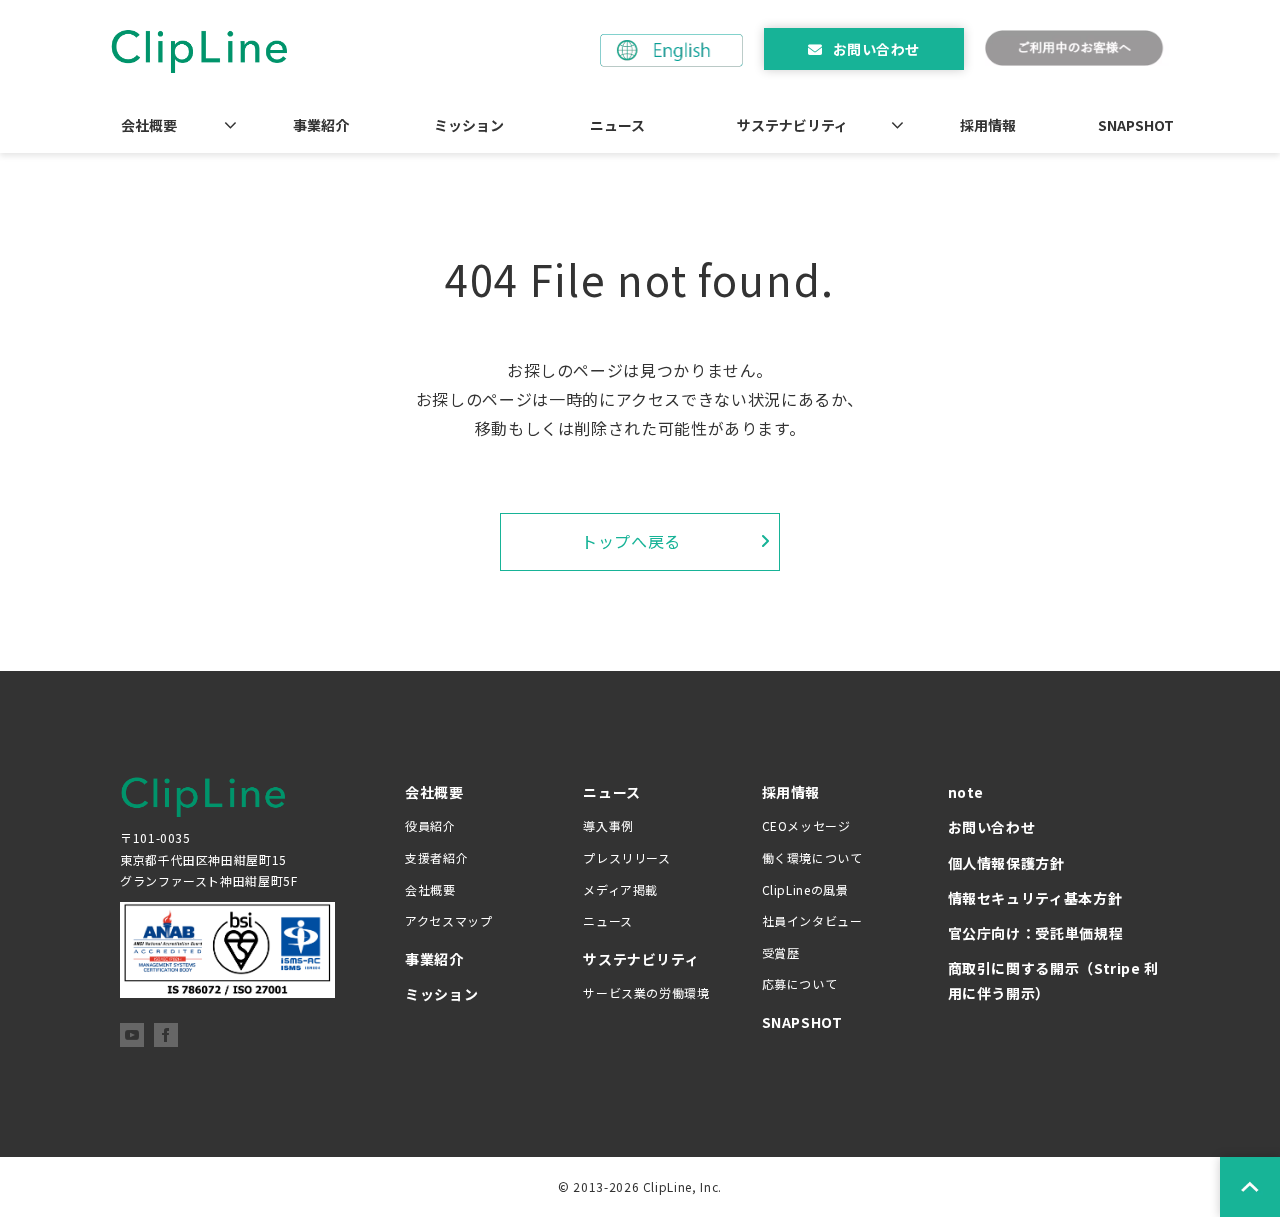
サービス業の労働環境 (646, 992)
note (966, 792)
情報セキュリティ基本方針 (1035, 898)
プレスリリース (626, 857)
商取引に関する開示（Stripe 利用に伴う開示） (1054, 980)
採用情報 (988, 125)
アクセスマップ (448, 920)
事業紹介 (321, 125)
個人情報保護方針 (1006, 863)
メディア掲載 (620, 889)
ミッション (469, 125)
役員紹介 (430, 825)
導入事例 (608, 825)
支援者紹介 (436, 857)
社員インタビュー (812, 920)
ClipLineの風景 (805, 889)
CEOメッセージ (806, 825)
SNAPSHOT (1136, 125)
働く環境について (812, 857)
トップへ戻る (631, 541)
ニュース (617, 125)
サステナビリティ (792, 125)
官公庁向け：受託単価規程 (1036, 933)
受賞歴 (781, 952)
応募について (800, 983)
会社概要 (149, 125)
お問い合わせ (876, 49)
